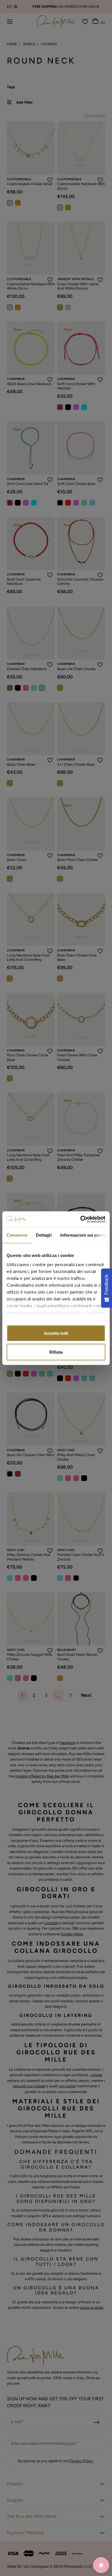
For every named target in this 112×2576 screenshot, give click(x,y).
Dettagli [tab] (44, 1235)
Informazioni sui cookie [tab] (84, 1235)
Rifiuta (56, 1352)
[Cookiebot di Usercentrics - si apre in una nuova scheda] (81, 1219)
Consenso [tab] (17, 1235)
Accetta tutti (56, 1333)
